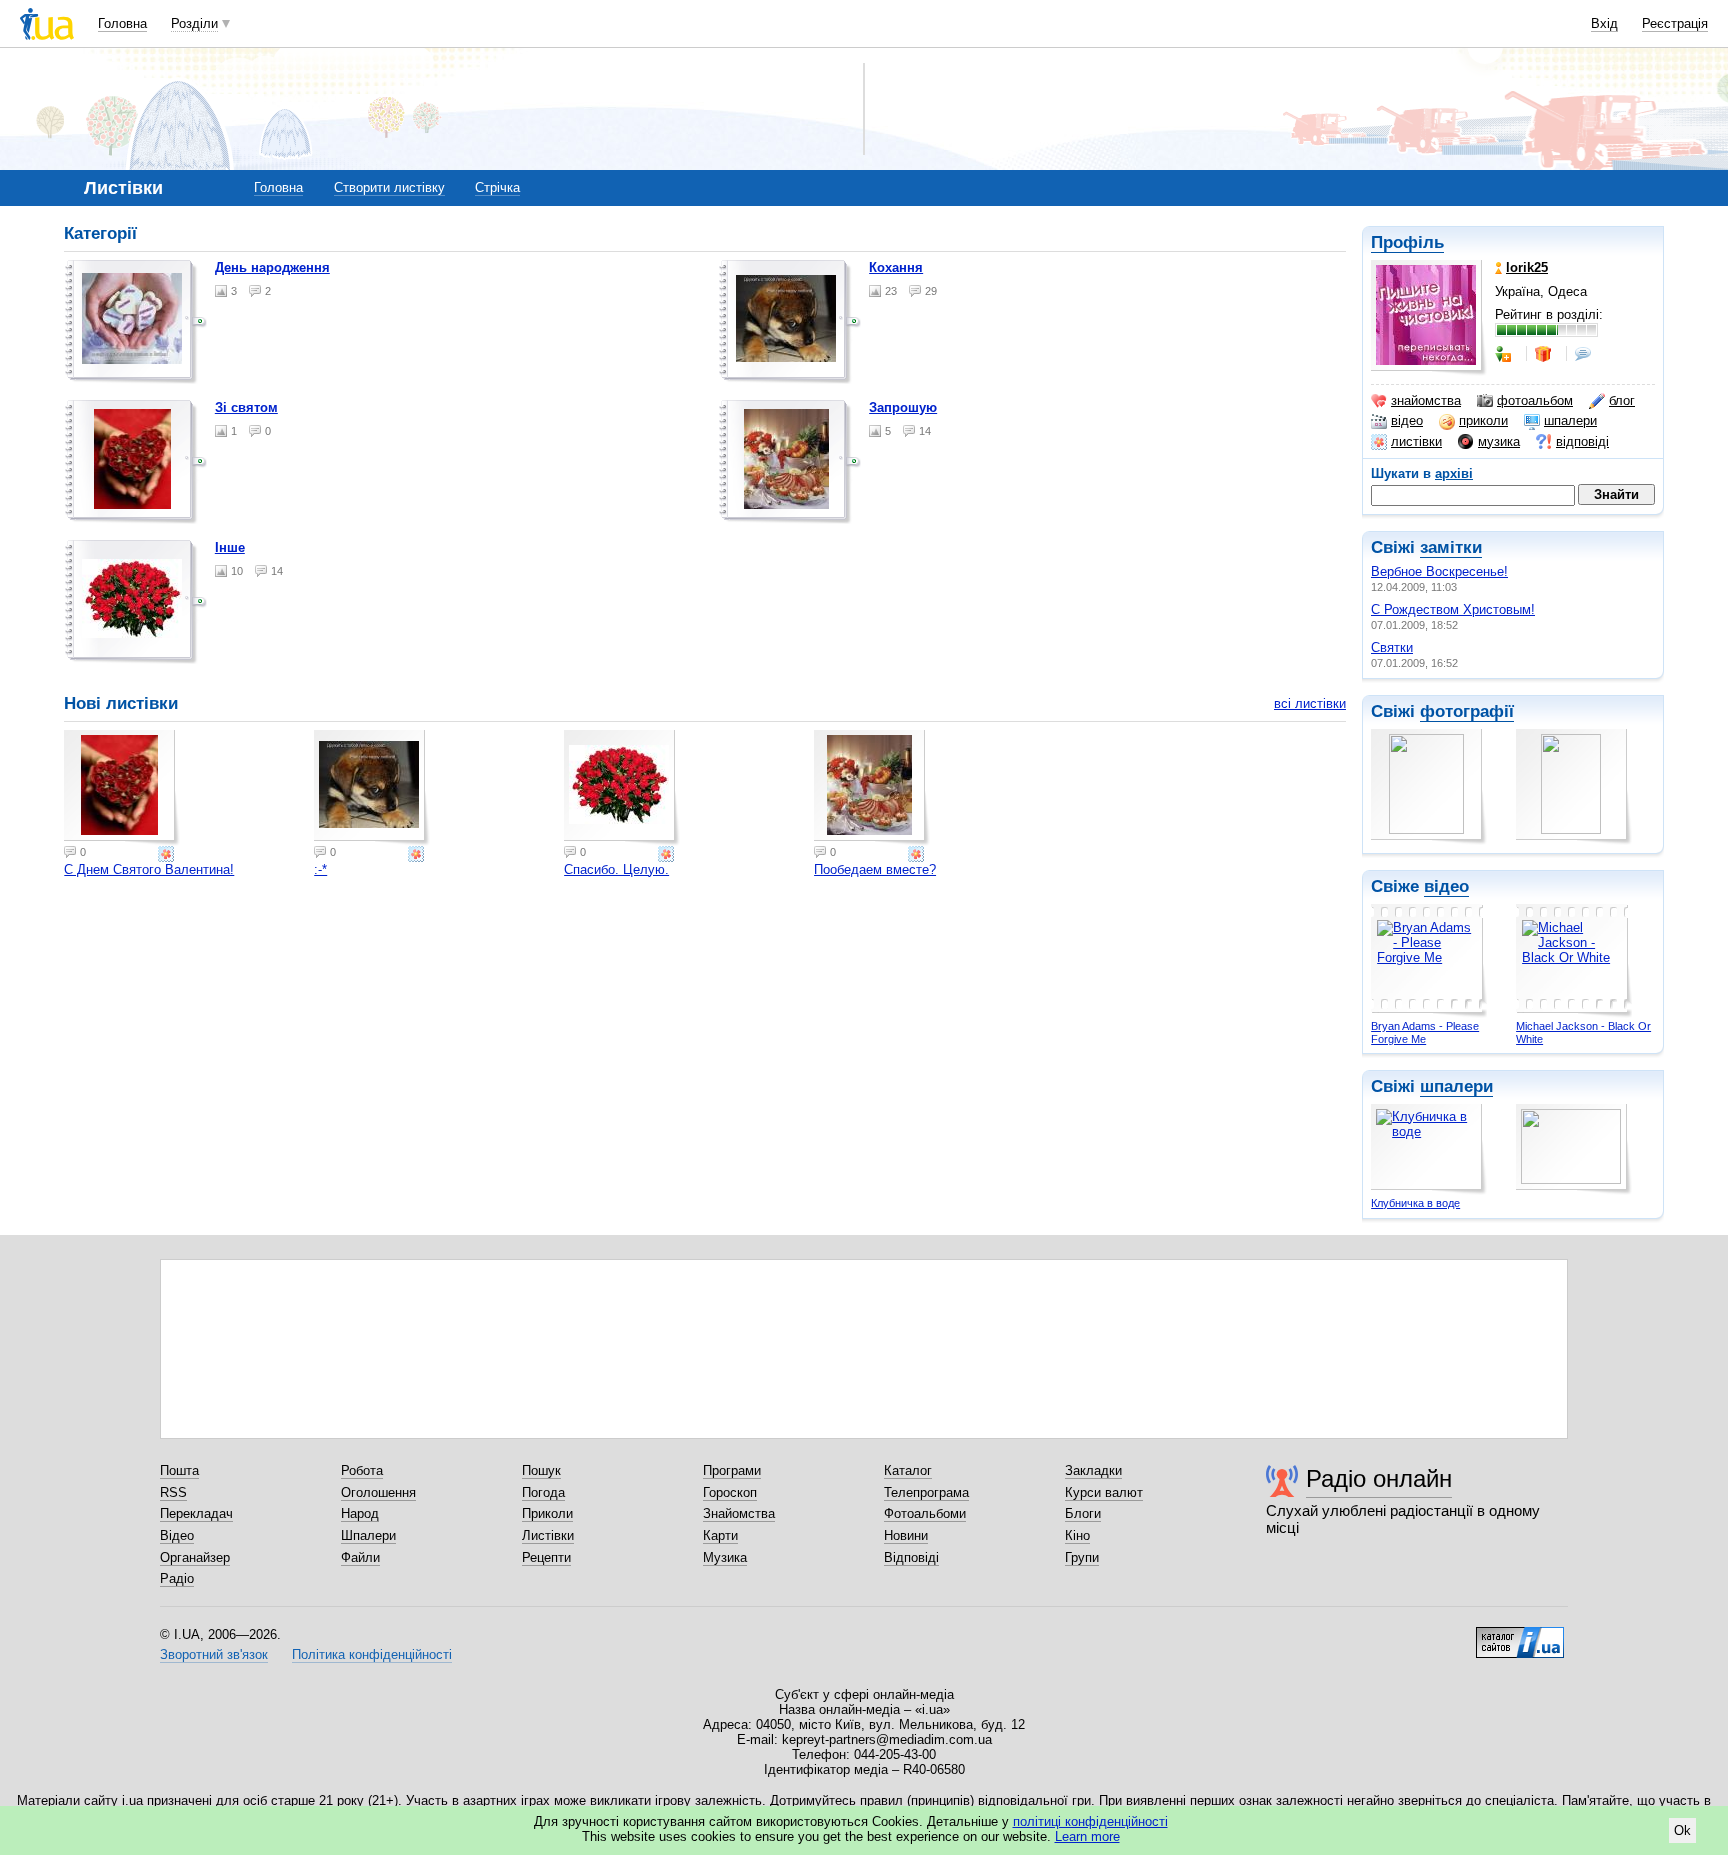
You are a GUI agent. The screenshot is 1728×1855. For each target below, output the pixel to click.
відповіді (1582, 441)
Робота (362, 1470)
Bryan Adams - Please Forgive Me (1425, 1032)
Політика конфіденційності (372, 1654)
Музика (725, 1557)
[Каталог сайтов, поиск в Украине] (1520, 1635)
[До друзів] (1505, 354)
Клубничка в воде (1415, 1203)
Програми (732, 1470)
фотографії (1467, 711)
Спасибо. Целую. (616, 869)
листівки (1416, 441)
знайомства (1426, 400)
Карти (720, 1535)
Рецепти (546, 1557)
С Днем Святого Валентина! (149, 869)
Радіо (177, 1578)
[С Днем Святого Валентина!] (122, 788)
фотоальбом (1535, 400)
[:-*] (372, 788)
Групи (1082, 1557)
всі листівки (1310, 703)
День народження (272, 267)
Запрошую (903, 407)
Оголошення (378, 1492)
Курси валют (1104, 1492)
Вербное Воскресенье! (1439, 571)
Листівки (548, 1535)
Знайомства (739, 1513)
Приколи (547, 1513)
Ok (1682, 1830)
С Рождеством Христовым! (1453, 609)
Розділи (194, 23)
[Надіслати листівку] (168, 854)
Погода (543, 1492)
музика (1499, 441)
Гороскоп (730, 1492)
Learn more (1087, 1836)
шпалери (1570, 420)
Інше (230, 547)
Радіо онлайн (1379, 1478)
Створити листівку (389, 187)
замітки (1451, 547)
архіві (1454, 473)
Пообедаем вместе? (875, 869)
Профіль (1407, 242)
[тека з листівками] (136, 322)
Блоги (1083, 1513)
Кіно (1077, 1535)
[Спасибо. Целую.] (622, 788)
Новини (906, 1535)
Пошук (541, 1470)
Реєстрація (1675, 23)
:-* (320, 869)
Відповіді (911, 1557)
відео (1407, 420)
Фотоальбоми (925, 1513)
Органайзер (195, 1557)
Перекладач (196, 1513)
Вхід (1604, 23)
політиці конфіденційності (1090, 1821)
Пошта (179, 1470)
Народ (360, 1513)
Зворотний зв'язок (214, 1654)
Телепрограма (926, 1492)
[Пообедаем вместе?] (872, 788)
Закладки (1093, 1470)
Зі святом (246, 407)
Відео (177, 1535)
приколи (1483, 420)
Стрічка (497, 187)
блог (1622, 400)
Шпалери (368, 1535)
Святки (1392, 647)
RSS (173, 1492)
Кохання (896, 267)
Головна (122, 23)
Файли (360, 1557)
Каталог (908, 1470)
